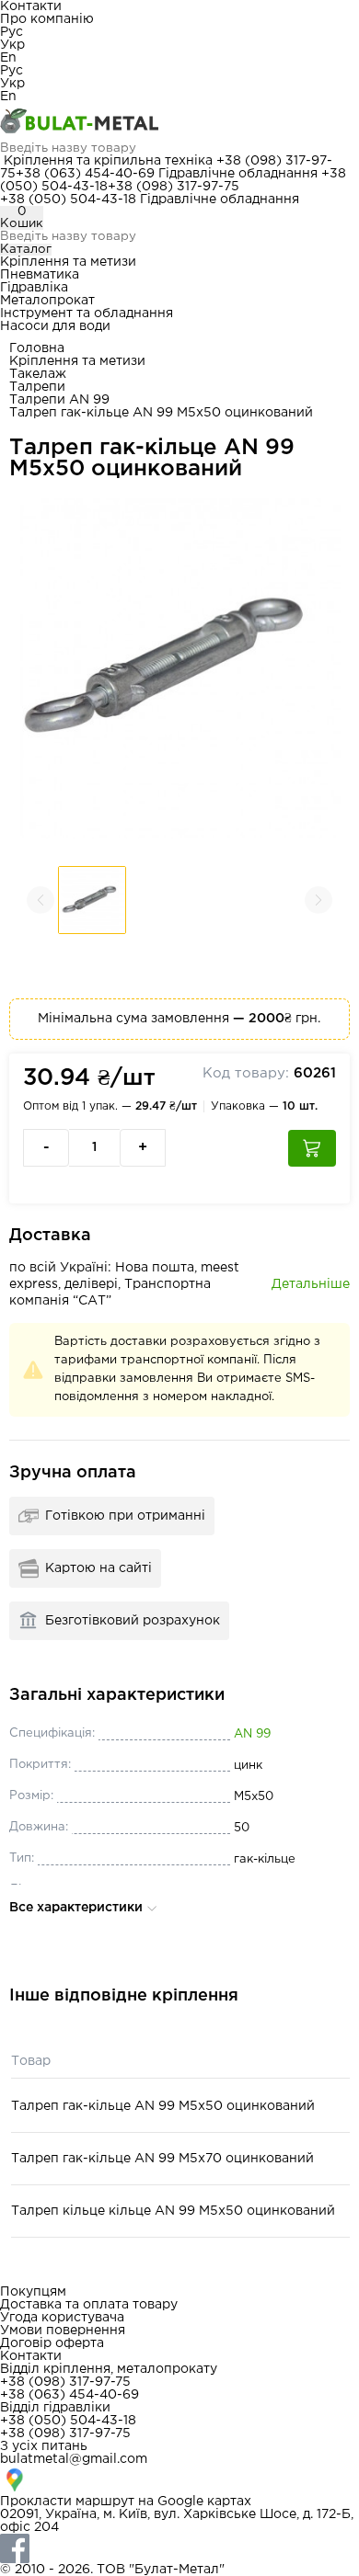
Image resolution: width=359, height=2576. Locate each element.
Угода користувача (62, 2318)
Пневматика (40, 275)
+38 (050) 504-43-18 (68, 199)
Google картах (204, 2502)
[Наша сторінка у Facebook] (179, 2548)
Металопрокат (47, 301)
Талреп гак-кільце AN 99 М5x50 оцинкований (163, 2106)
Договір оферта (52, 2343)
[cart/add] (312, 1148)
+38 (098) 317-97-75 (174, 187)
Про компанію (47, 19)
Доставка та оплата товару (89, 2305)
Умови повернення (63, 2331)
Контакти (31, 6)
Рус (12, 32)
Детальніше (311, 1284)
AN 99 (252, 1734)
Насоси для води (55, 326)
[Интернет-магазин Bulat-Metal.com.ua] (179, 122)
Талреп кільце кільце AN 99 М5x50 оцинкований (173, 2211)
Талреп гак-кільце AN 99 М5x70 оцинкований (162, 2159)
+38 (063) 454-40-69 (85, 174)
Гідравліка (34, 288)
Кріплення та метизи (68, 262)
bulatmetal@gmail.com (74, 2459)
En (8, 58)
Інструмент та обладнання (87, 313)
